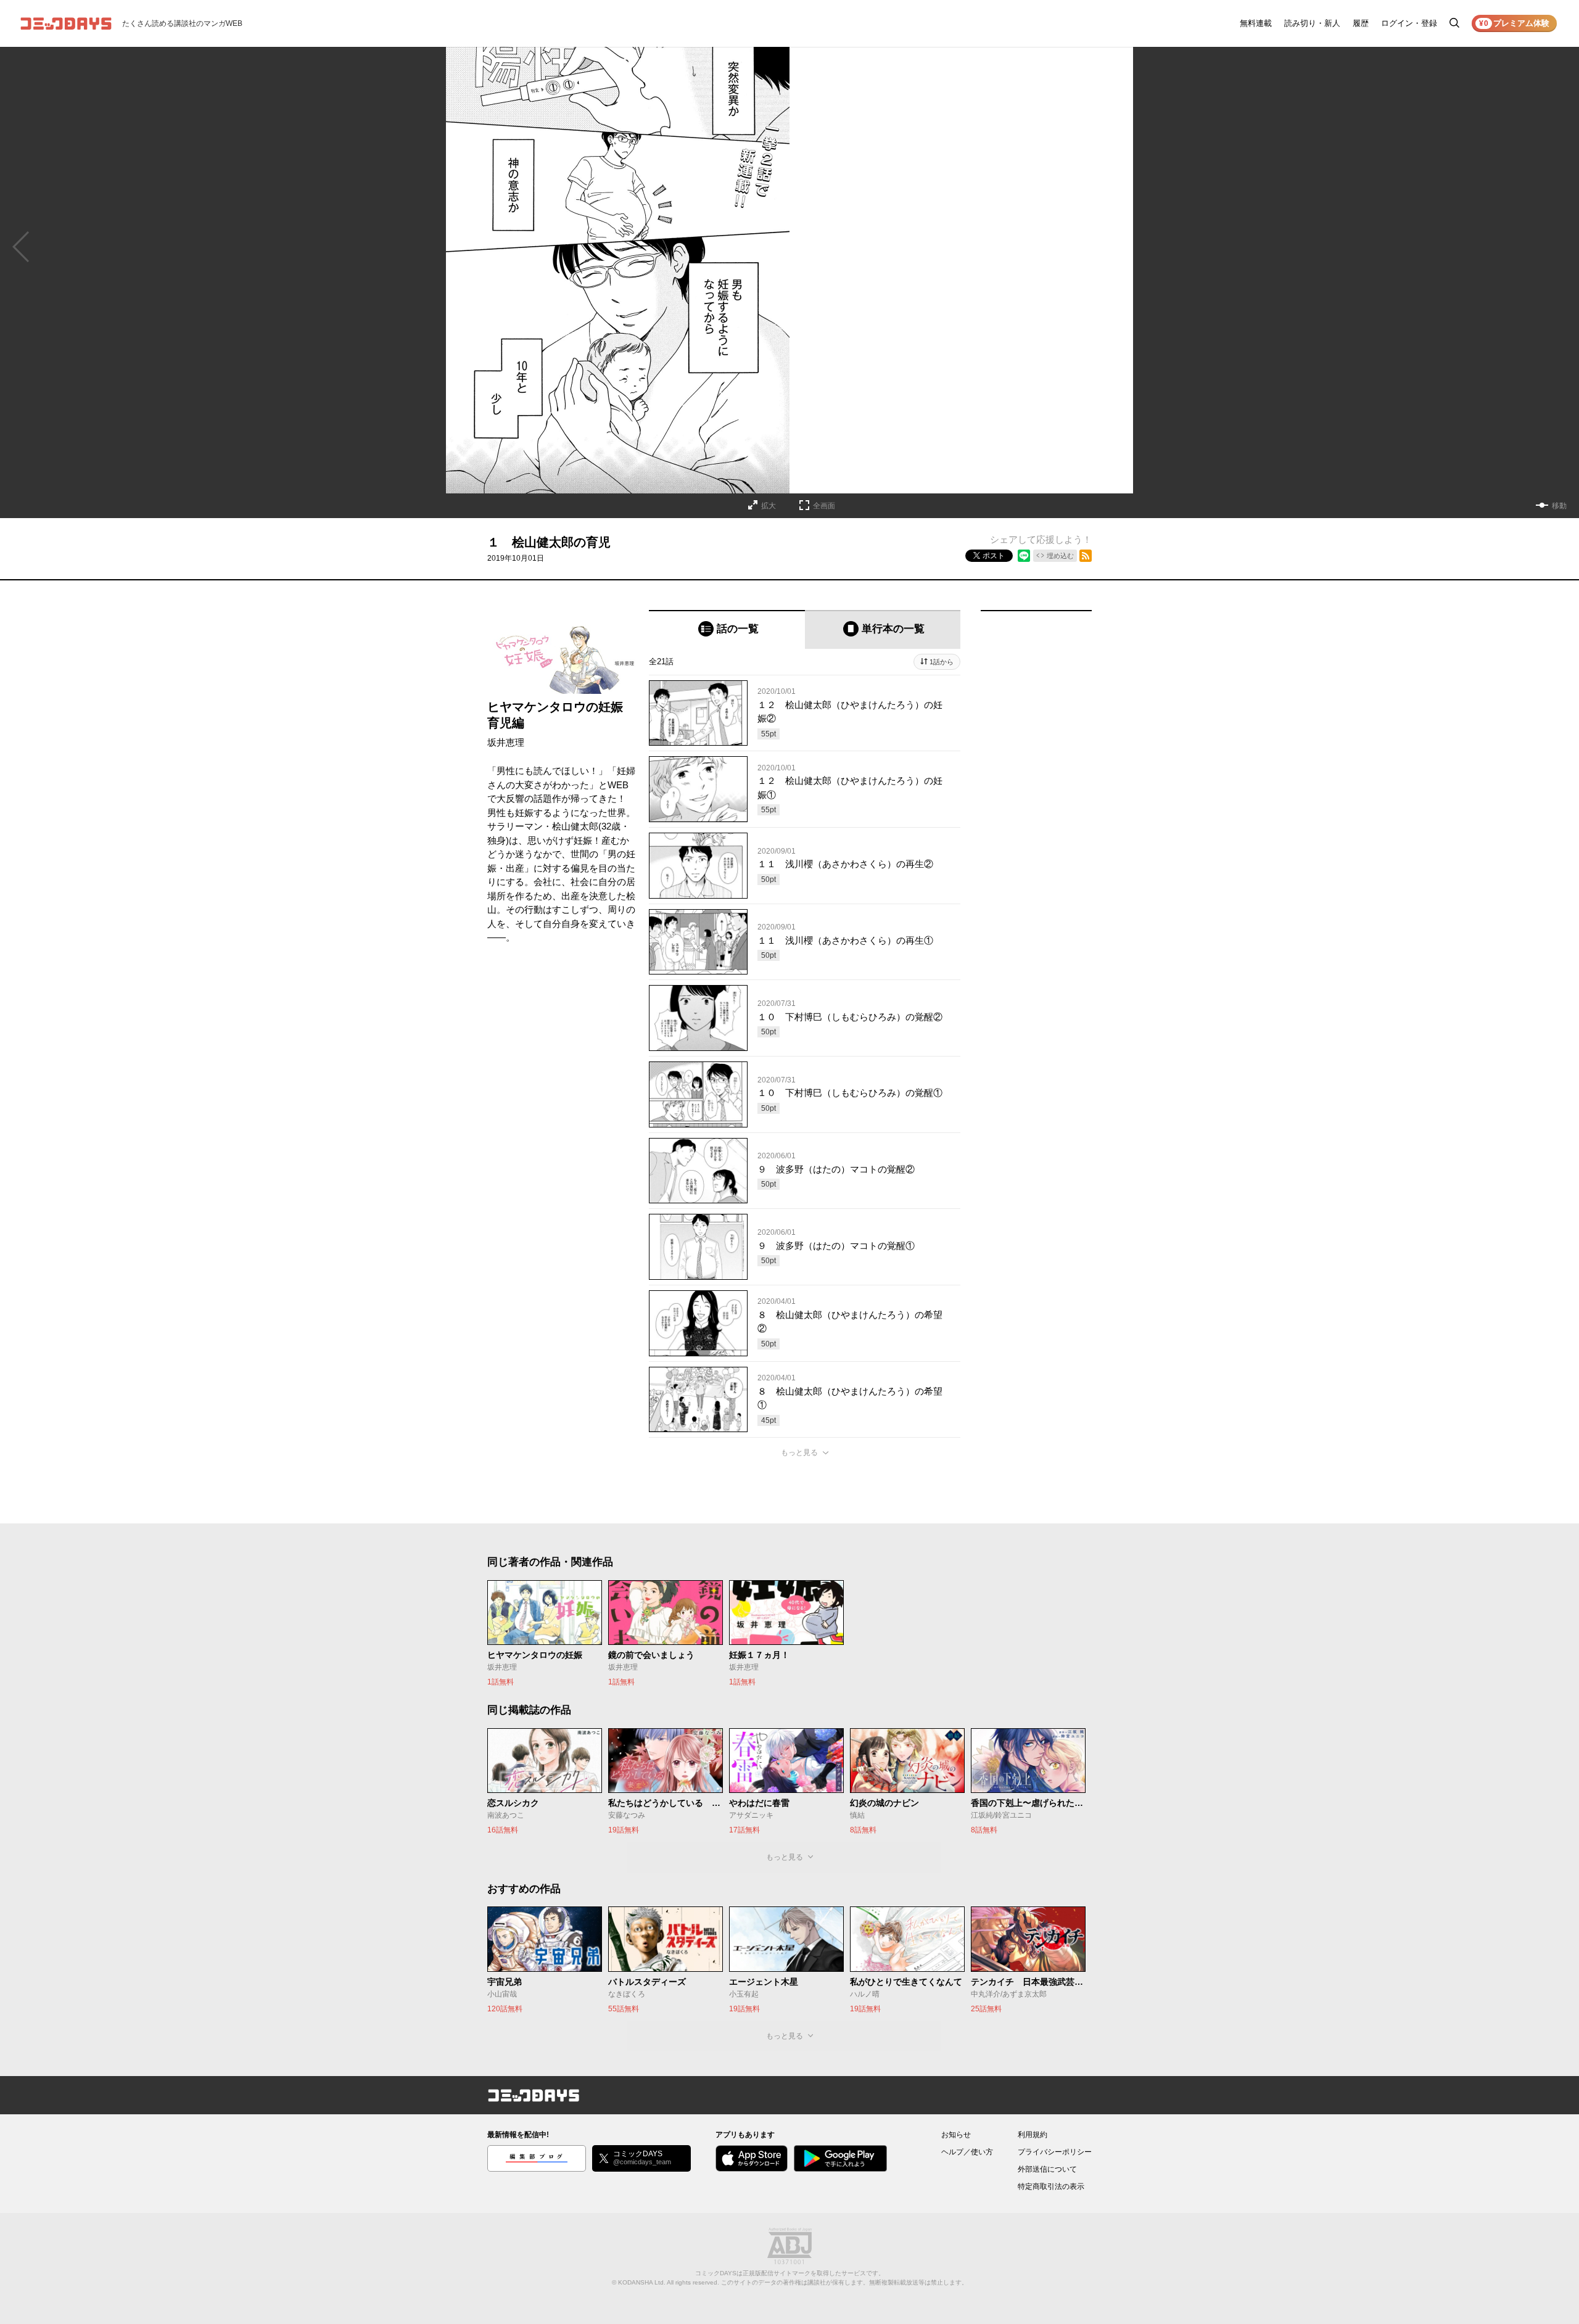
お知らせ (956, 2135)
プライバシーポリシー (1055, 2152)
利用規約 (1033, 2135)
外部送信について (1047, 2169)
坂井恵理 (506, 742)
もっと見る (799, 1452)
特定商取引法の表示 (1051, 2186)
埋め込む (1060, 556)
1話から (942, 662)
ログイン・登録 (1409, 23)
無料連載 (1256, 23)
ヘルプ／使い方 (967, 2152)
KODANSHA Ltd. (642, 2282)
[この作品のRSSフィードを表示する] (1086, 556)
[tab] (727, 629)
